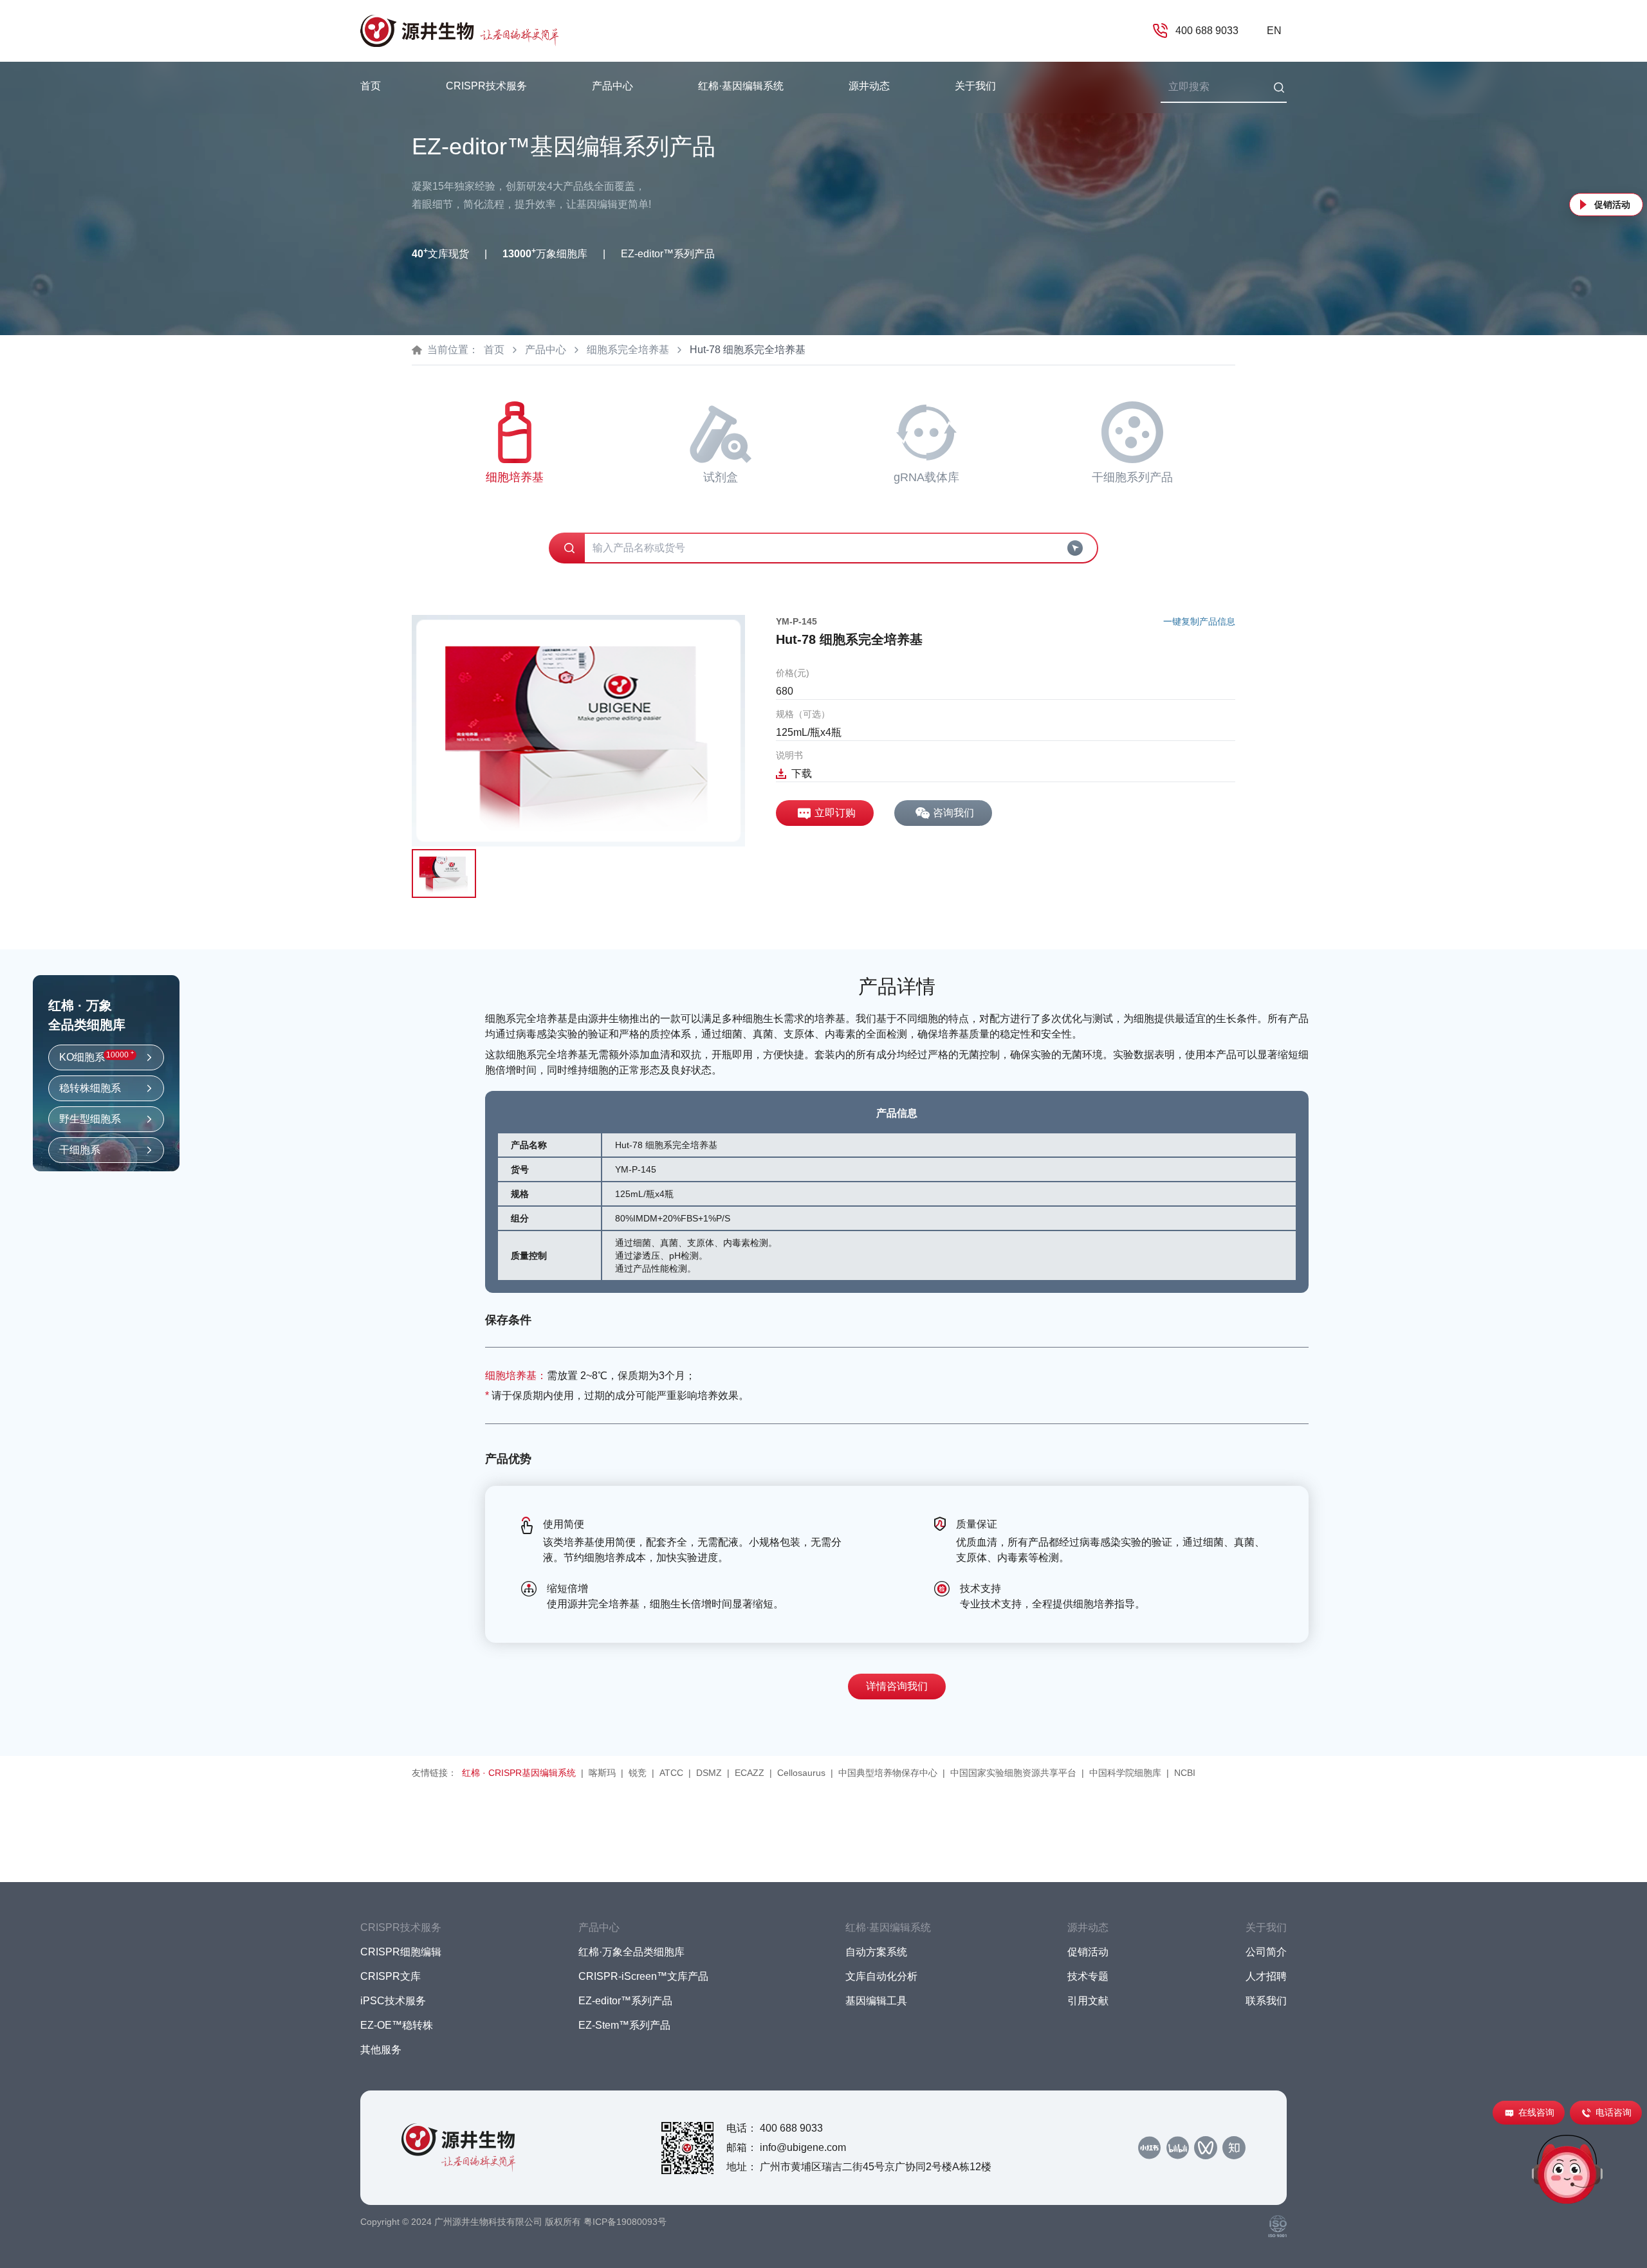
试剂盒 (721, 477)
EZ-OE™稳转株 (397, 2025)
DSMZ (709, 1773)
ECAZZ (750, 1773)
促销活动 (1612, 205)
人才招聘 (1266, 1976)
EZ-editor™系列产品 (625, 2001)
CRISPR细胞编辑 (401, 1952)
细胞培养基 (515, 477)
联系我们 (1266, 2001)
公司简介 (1266, 1952)
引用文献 (1088, 2001)
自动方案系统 (876, 1952)
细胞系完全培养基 (628, 350)
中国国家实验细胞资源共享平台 (1013, 1773)
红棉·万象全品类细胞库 (631, 1952)
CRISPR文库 (391, 1976)
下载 (802, 773)
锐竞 (638, 1773)
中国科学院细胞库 (1125, 1773)
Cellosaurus (801, 1773)
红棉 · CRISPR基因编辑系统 (519, 1773)
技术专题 (1088, 1976)
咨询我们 (953, 813)
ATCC (671, 1773)
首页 (371, 86)
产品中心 (546, 350)
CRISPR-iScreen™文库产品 (643, 1976)
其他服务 (381, 2050)
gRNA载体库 (926, 477)
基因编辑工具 (876, 2001)
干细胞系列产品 (1132, 477)
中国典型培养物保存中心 (888, 1773)
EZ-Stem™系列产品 (624, 2025)
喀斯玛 (602, 1773)
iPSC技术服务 (393, 2001)
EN (1274, 31)
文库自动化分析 (881, 1976)
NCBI (1185, 1773)
